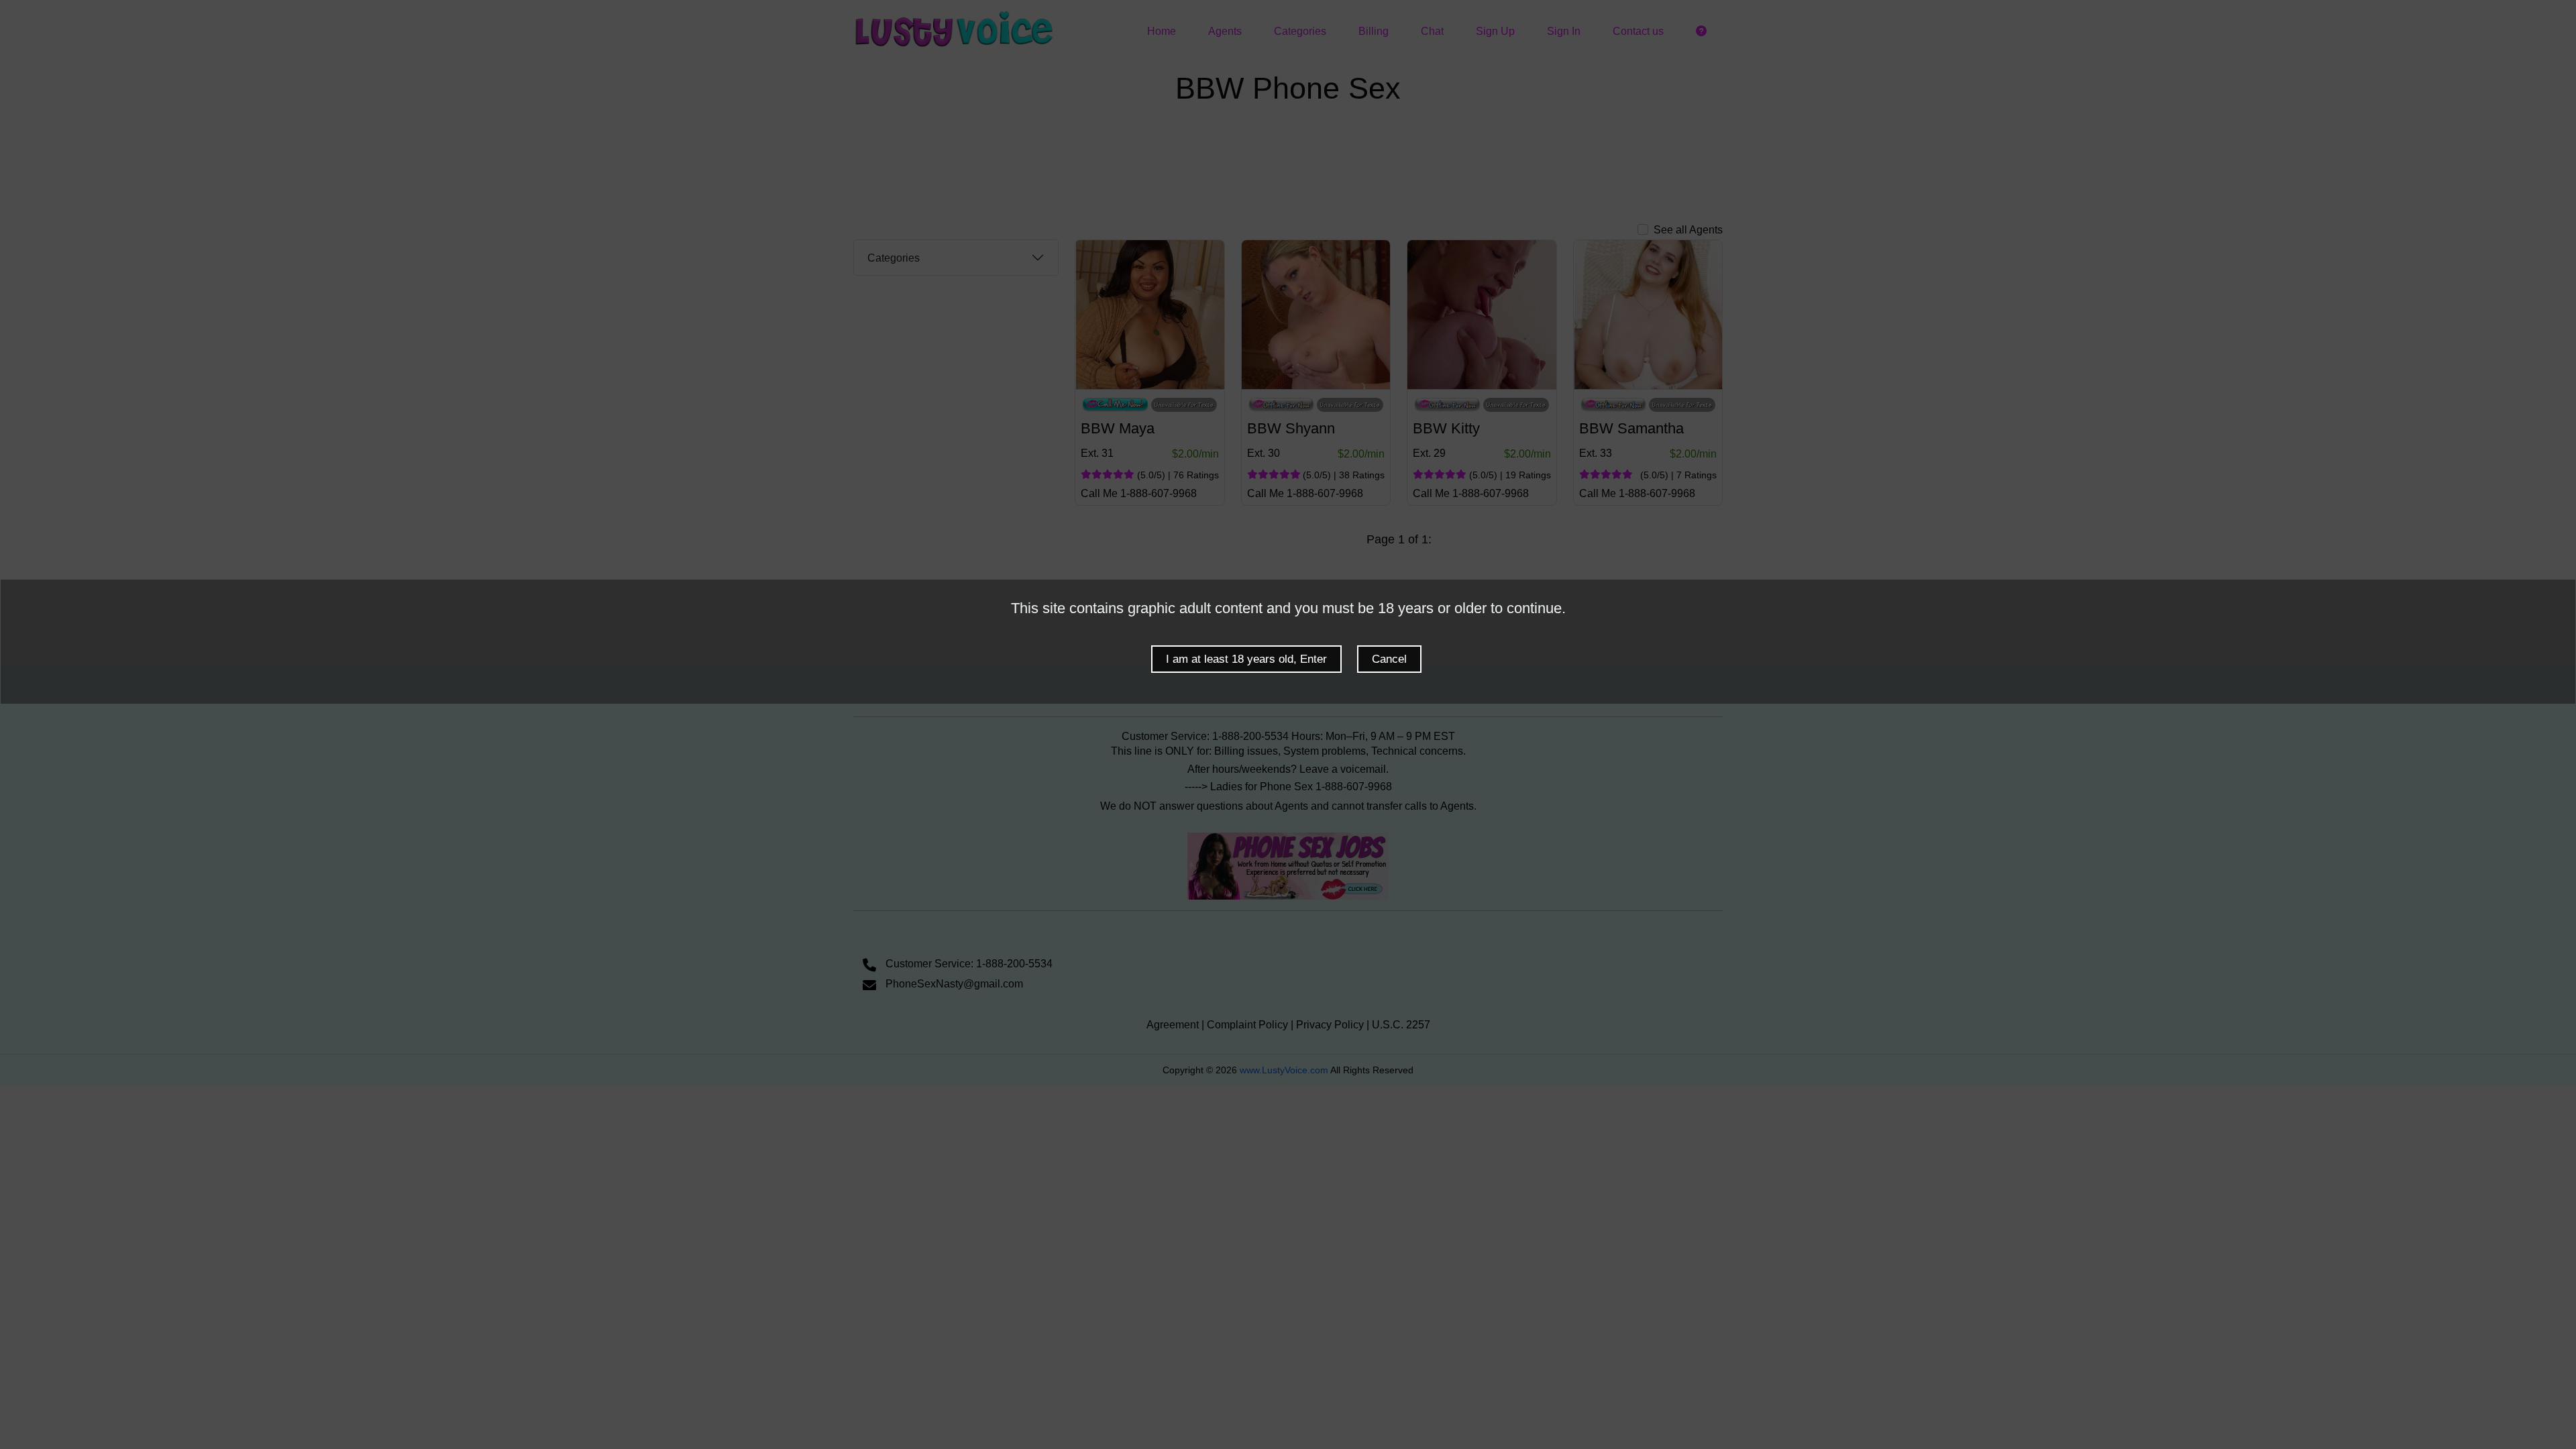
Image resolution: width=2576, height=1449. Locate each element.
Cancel (1389, 659)
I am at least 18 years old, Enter (1246, 659)
